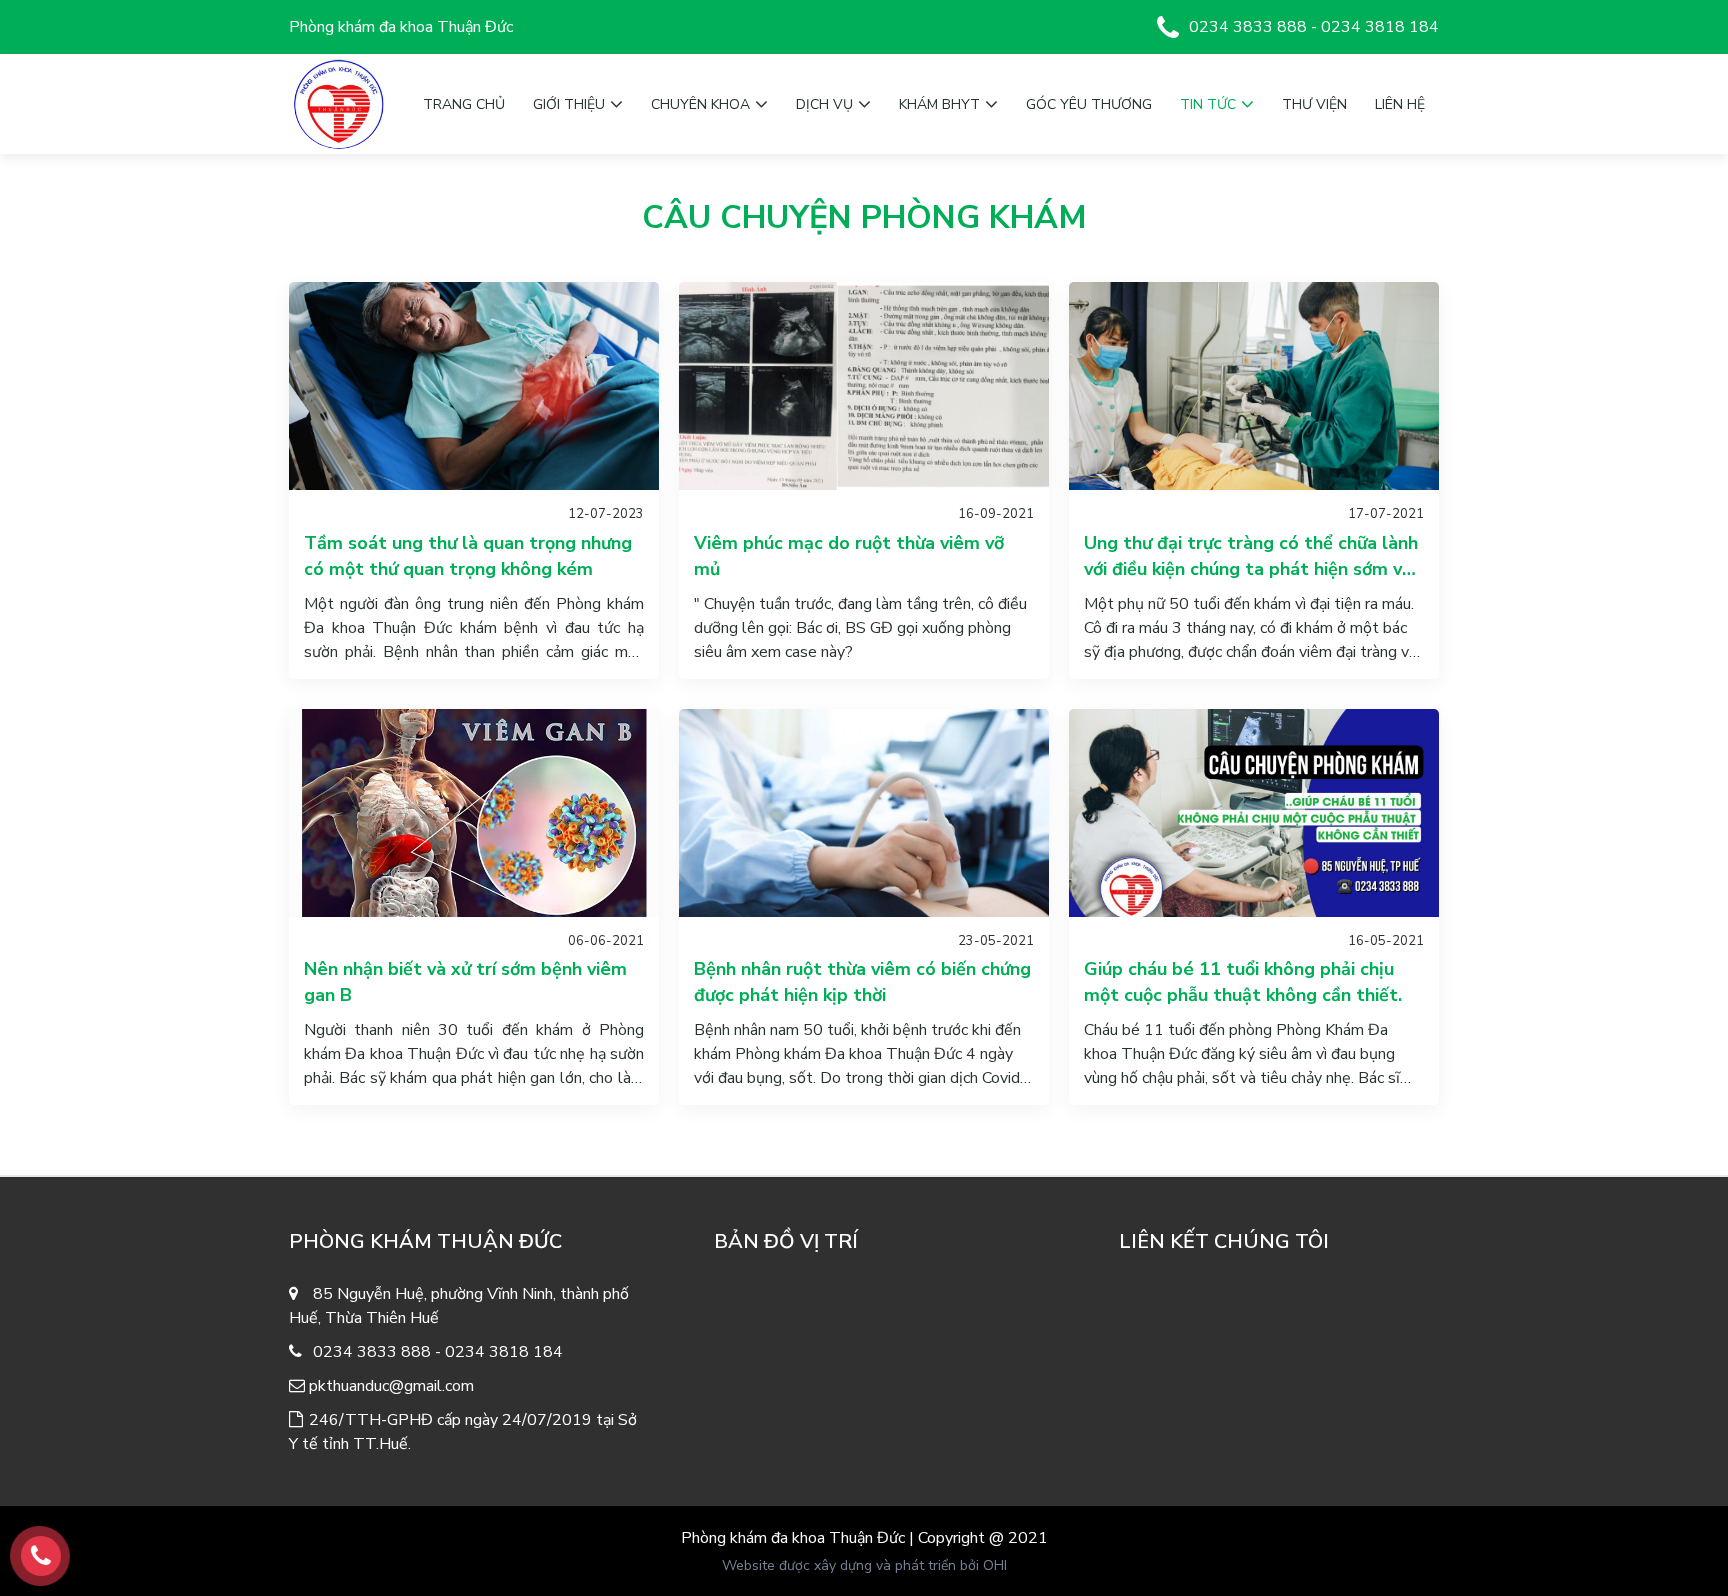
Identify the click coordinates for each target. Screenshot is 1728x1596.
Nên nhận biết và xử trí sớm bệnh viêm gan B (465, 982)
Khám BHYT (939, 104)
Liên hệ (1400, 104)
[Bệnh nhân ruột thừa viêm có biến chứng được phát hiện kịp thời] (864, 813)
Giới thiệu (569, 104)
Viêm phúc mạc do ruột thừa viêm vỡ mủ (849, 556)
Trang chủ (464, 104)
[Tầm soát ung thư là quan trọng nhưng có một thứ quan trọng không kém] (474, 386)
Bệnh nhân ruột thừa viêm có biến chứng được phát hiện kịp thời (862, 982)
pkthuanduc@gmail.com (391, 1386)
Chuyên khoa (700, 104)
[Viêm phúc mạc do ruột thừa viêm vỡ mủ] (864, 386)
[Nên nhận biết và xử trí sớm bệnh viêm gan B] (474, 813)
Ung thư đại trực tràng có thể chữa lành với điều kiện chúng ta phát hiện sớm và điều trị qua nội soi (1251, 556)
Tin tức (1208, 104)
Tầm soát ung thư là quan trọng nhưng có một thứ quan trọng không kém (468, 556)
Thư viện (1314, 104)
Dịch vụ (824, 104)
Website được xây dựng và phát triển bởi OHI (864, 1565)
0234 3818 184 (1380, 27)
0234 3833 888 (1248, 27)
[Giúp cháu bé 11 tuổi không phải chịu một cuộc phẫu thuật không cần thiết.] (1254, 813)
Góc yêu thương (1089, 104)
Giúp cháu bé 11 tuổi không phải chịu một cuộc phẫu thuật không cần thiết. (1243, 982)
